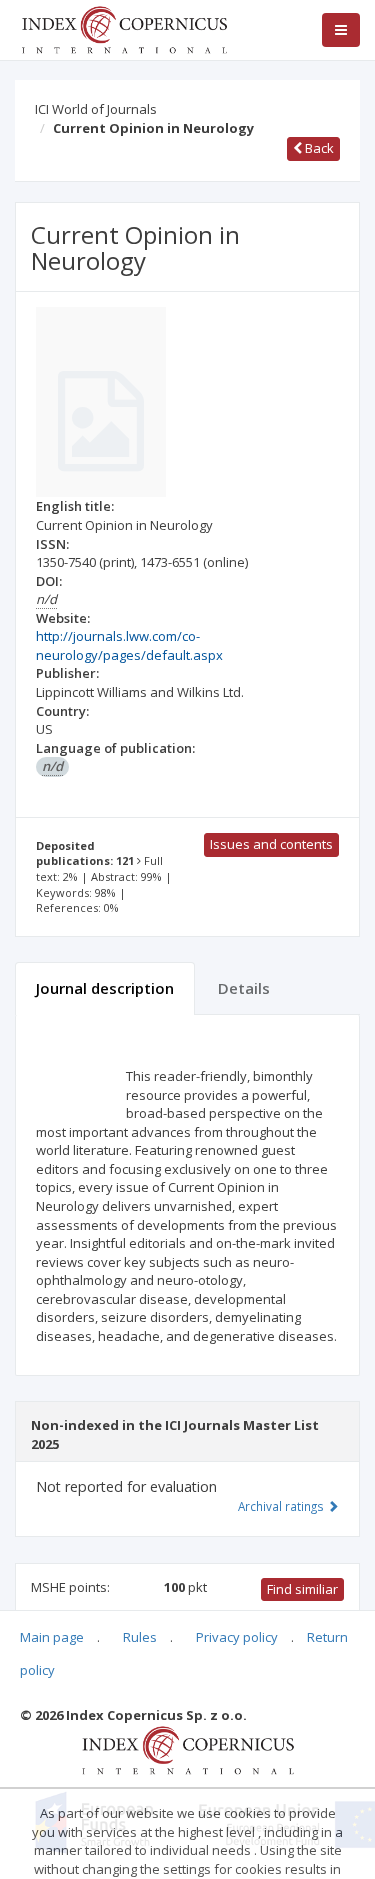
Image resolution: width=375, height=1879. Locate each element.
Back (318, 148)
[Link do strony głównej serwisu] (124, 28)
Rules (140, 1637)
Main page (52, 1637)
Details (244, 988)
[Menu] (341, 30)
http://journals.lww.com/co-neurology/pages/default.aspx (129, 645)
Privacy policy (237, 1637)
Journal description (105, 988)
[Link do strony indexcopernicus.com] (187, 1749)
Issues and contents (271, 844)
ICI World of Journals (96, 109)
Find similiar (302, 1589)
